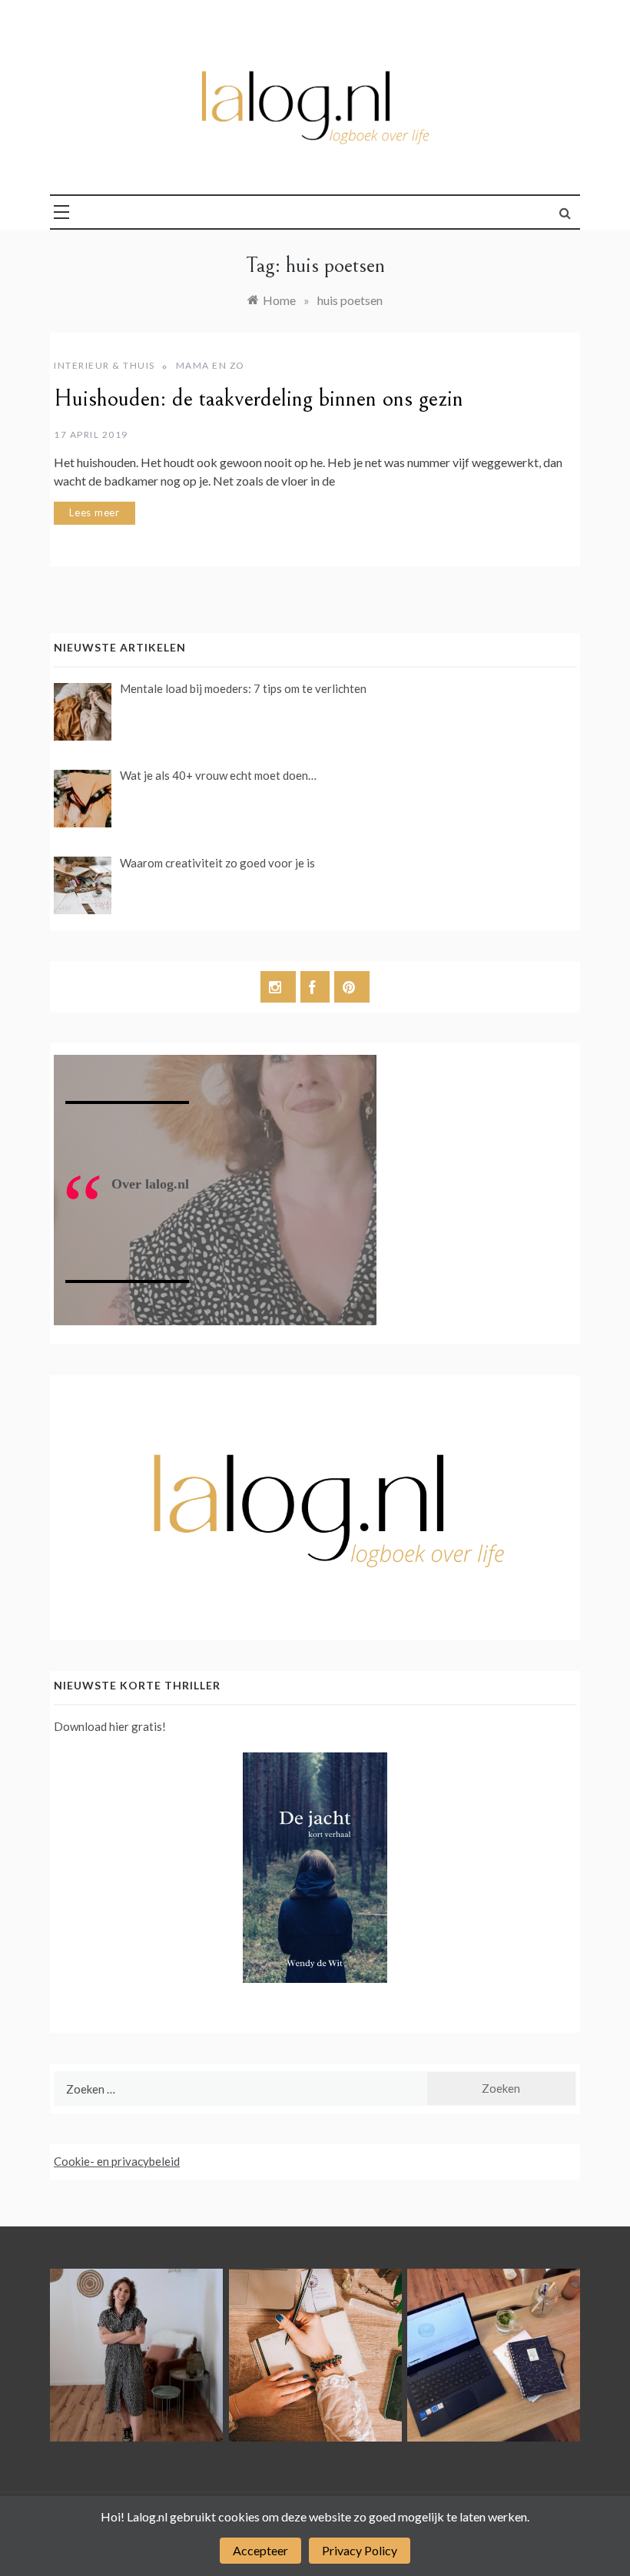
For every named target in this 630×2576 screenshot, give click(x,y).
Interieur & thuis (104, 365)
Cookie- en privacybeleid (117, 2161)
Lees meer (94, 512)
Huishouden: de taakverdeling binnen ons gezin (259, 399)
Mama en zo (211, 365)
